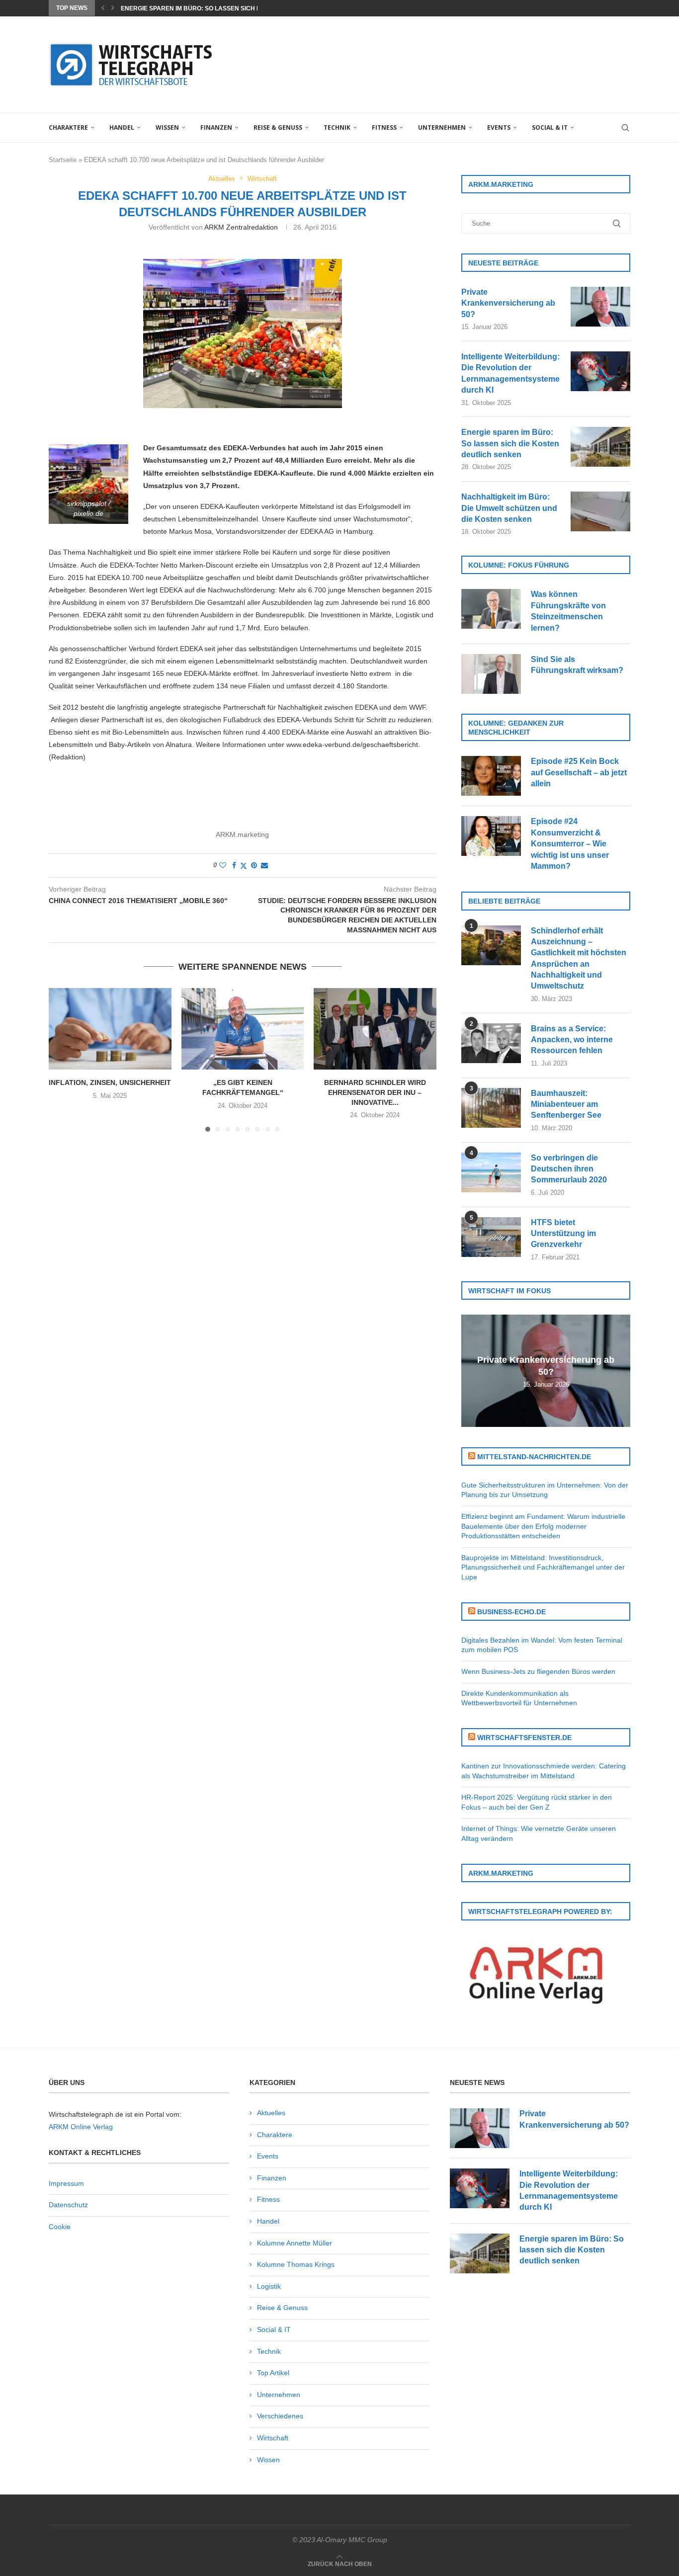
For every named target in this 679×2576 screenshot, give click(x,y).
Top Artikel (273, 2373)
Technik (337, 127)
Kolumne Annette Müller (295, 2243)
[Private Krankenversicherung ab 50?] (600, 307)
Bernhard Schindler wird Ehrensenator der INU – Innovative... (375, 1092)
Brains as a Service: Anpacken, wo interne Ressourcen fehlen (572, 1040)
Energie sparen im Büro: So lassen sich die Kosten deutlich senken (510, 443)
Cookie (60, 2227)
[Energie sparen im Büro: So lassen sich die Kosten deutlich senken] (600, 447)
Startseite (63, 160)
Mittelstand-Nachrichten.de (534, 1457)
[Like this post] (223, 865)
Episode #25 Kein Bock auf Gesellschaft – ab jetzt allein (579, 772)
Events (499, 127)
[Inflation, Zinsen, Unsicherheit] (110, 1029)
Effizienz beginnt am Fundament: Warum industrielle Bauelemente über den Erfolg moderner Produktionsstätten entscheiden (543, 1526)
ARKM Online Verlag (81, 2127)
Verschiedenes (280, 2416)
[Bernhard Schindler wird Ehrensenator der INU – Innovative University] (375, 1029)
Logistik (269, 2286)
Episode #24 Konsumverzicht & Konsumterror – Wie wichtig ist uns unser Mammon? (570, 844)
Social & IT (550, 127)
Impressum (66, 2183)
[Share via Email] (264, 865)
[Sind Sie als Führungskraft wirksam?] (491, 674)
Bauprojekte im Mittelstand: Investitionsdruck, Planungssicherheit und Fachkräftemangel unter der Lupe (543, 1567)
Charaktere (68, 127)
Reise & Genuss (278, 127)
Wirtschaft (273, 2438)
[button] (103, 8)
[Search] (625, 128)
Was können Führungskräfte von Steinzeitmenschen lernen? (568, 611)
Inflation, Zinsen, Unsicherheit (110, 1082)
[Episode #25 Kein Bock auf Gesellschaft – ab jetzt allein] (491, 776)
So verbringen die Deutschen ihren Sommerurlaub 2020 (569, 1169)
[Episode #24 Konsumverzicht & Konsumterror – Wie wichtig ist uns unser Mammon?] (491, 836)
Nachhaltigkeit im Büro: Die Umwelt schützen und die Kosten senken (509, 508)
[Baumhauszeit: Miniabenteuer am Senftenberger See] (491, 1108)
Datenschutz (68, 2205)
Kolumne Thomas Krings (296, 2264)
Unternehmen (442, 127)
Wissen (167, 127)
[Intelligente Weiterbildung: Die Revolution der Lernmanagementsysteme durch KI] (600, 371)
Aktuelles (271, 2113)
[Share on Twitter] (244, 866)
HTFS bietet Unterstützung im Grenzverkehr (563, 1234)
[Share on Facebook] (234, 865)
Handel (122, 127)
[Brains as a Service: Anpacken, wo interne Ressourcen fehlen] (491, 1043)
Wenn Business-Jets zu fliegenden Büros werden (538, 1671)
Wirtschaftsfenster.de (524, 1738)
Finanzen (216, 127)
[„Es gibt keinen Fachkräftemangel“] (243, 1029)
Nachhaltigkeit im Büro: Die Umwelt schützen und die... (213, 8)
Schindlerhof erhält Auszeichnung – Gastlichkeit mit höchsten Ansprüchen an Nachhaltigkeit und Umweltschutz (579, 958)
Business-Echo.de (511, 1612)
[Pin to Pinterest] (254, 865)
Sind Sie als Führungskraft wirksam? (577, 665)
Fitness (384, 127)
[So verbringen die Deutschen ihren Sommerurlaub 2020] (491, 1172)
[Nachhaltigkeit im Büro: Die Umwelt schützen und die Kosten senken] (600, 511)
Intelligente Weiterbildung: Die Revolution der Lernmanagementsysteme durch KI (510, 373)
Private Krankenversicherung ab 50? (508, 303)
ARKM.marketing (242, 834)
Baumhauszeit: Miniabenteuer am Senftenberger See (566, 1104)
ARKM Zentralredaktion (241, 227)
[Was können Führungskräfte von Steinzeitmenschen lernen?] (491, 609)
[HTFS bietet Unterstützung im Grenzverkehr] (491, 1237)
